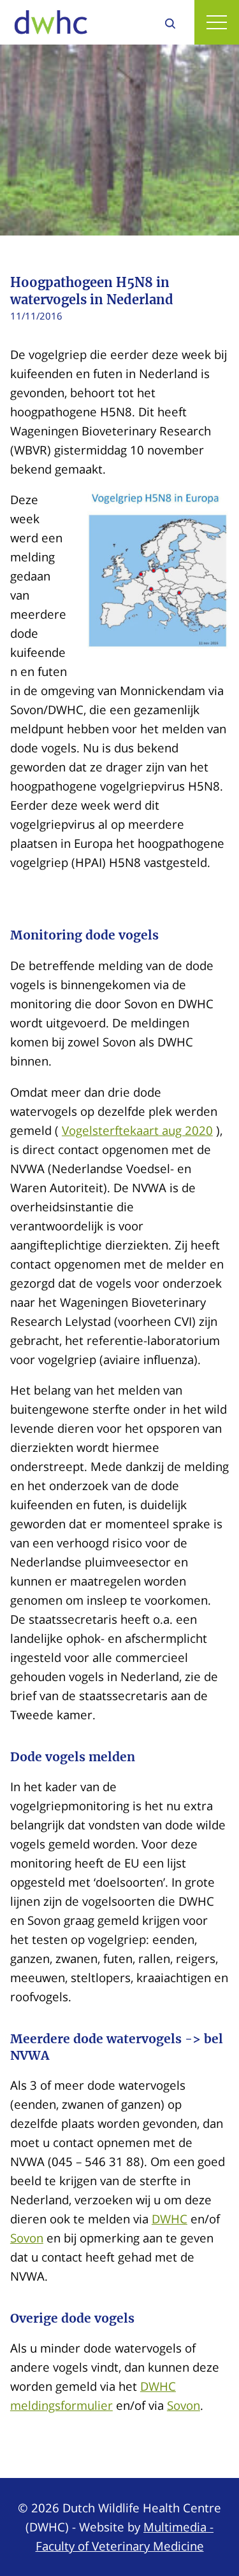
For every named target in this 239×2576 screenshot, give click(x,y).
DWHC (170, 2219)
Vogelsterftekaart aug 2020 (137, 1130)
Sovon (27, 2238)
